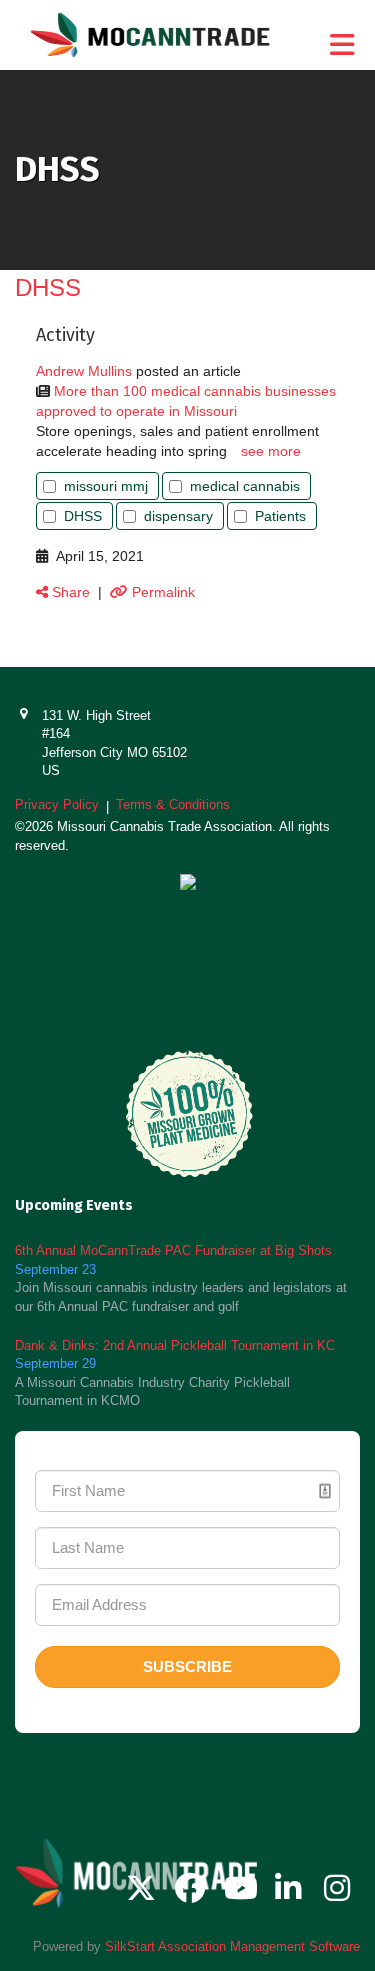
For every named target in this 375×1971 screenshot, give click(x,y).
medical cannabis (245, 486)
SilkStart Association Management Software (232, 1946)
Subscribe (187, 1666)
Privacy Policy (57, 804)
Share (69, 592)
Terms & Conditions (173, 804)
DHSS (83, 516)
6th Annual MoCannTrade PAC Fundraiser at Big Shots (173, 1250)
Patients (280, 516)
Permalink (161, 592)
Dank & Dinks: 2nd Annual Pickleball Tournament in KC (175, 1345)
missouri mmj (106, 486)
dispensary (178, 516)
